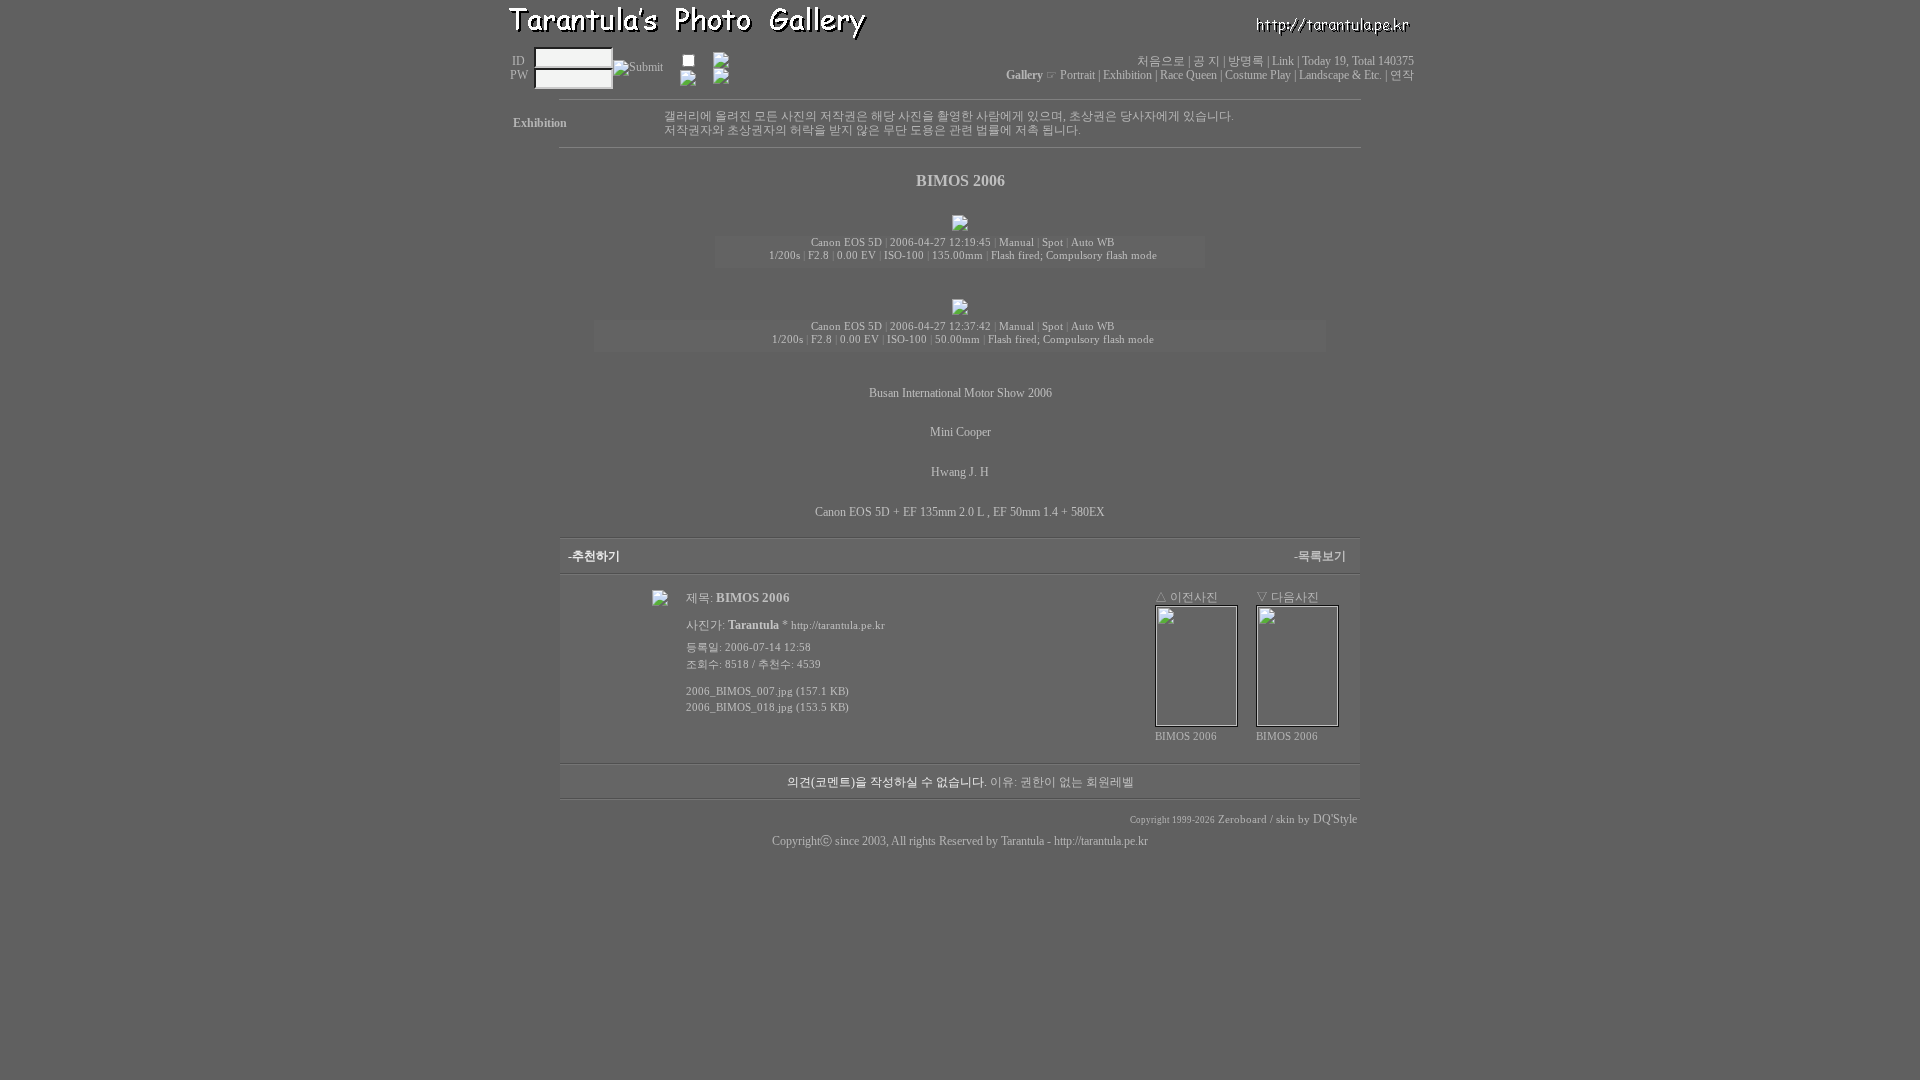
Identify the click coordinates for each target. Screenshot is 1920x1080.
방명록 (1246, 61)
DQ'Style (1335, 819)
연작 (1402, 75)
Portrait (1077, 75)
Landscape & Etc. (1340, 75)
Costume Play (1258, 75)
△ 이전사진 (1186, 597)
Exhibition (1127, 75)
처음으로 (1161, 61)
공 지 (1206, 61)
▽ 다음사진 (1287, 597)
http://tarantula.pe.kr (1101, 841)
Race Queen (1188, 75)
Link (1283, 61)
